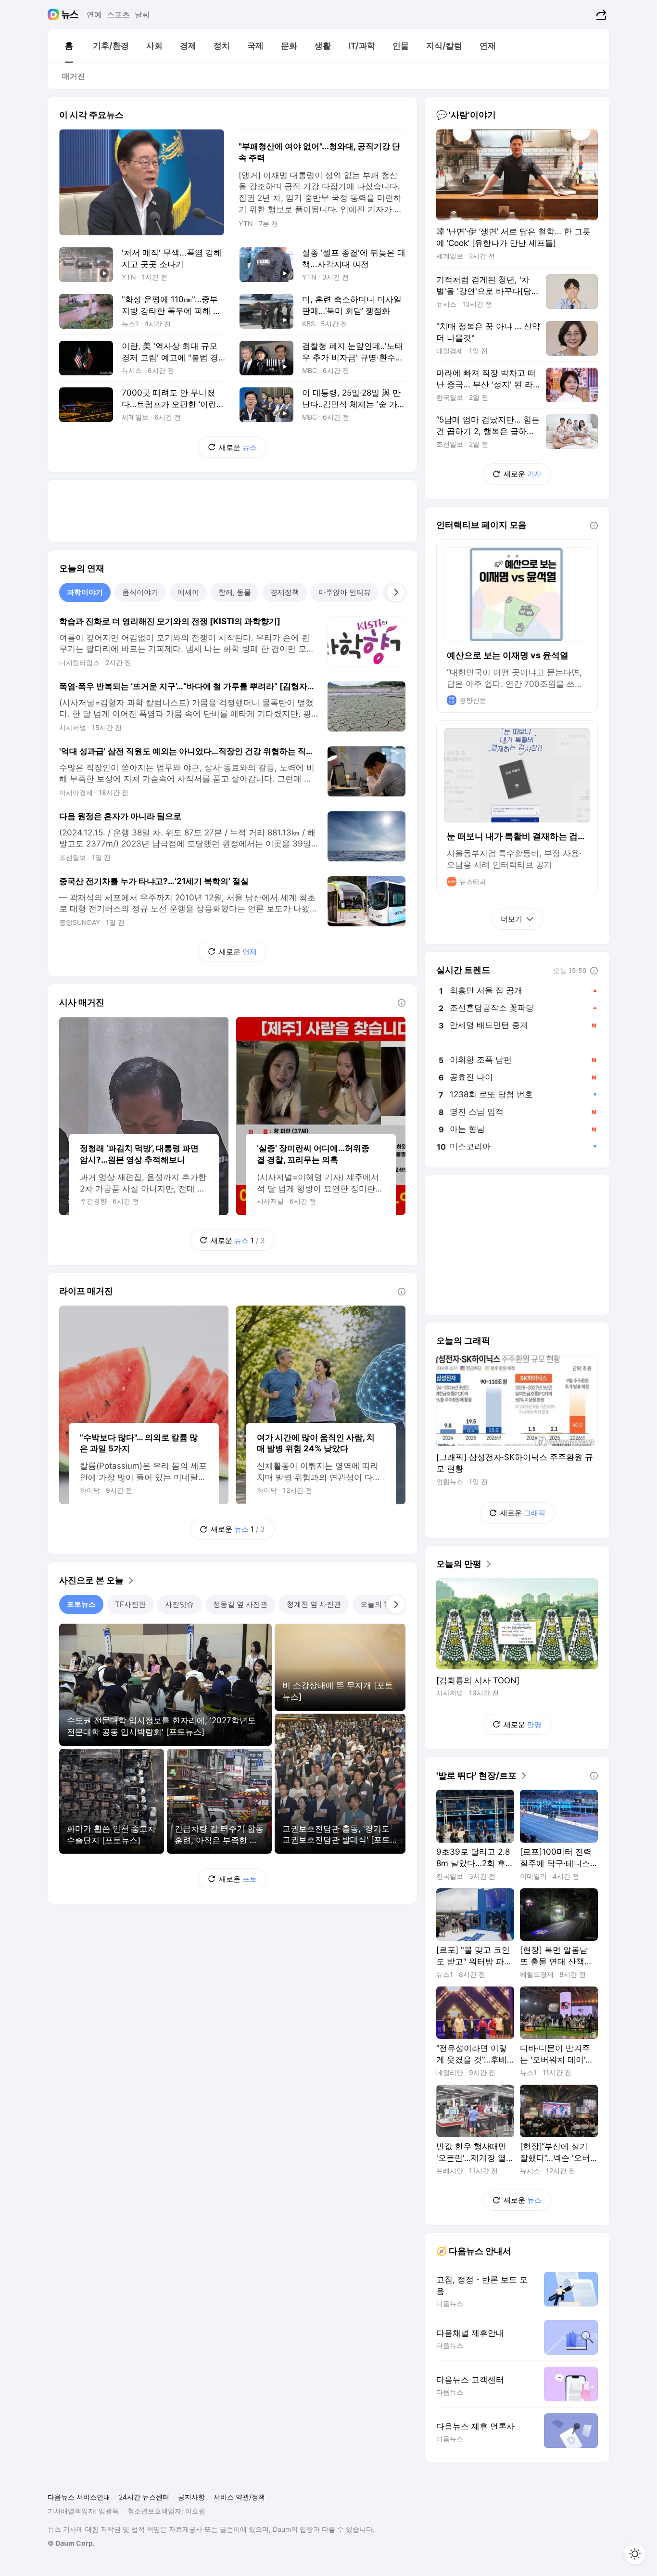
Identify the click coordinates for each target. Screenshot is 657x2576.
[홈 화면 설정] (635, 2554)
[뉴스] (70, 14)
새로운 (238, 447)
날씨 (142, 14)
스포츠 (118, 14)
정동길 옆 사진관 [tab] (240, 1604)
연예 (94, 14)
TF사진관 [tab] (130, 1604)
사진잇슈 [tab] (179, 1604)
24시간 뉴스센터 (144, 2497)
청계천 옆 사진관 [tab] (314, 1604)
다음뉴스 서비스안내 (79, 2497)
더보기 (512, 919)
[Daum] (55, 14)
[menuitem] (69, 46)
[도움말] (402, 1003)
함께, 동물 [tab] (235, 592)
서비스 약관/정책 (239, 2497)
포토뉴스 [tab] (81, 1604)
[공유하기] (600, 14)
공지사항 (191, 2497)
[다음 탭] (396, 592)
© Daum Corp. (71, 2543)
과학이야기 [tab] (85, 592)
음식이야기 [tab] (140, 592)
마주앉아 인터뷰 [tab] (345, 592)
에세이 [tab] (188, 592)
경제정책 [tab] (285, 592)
